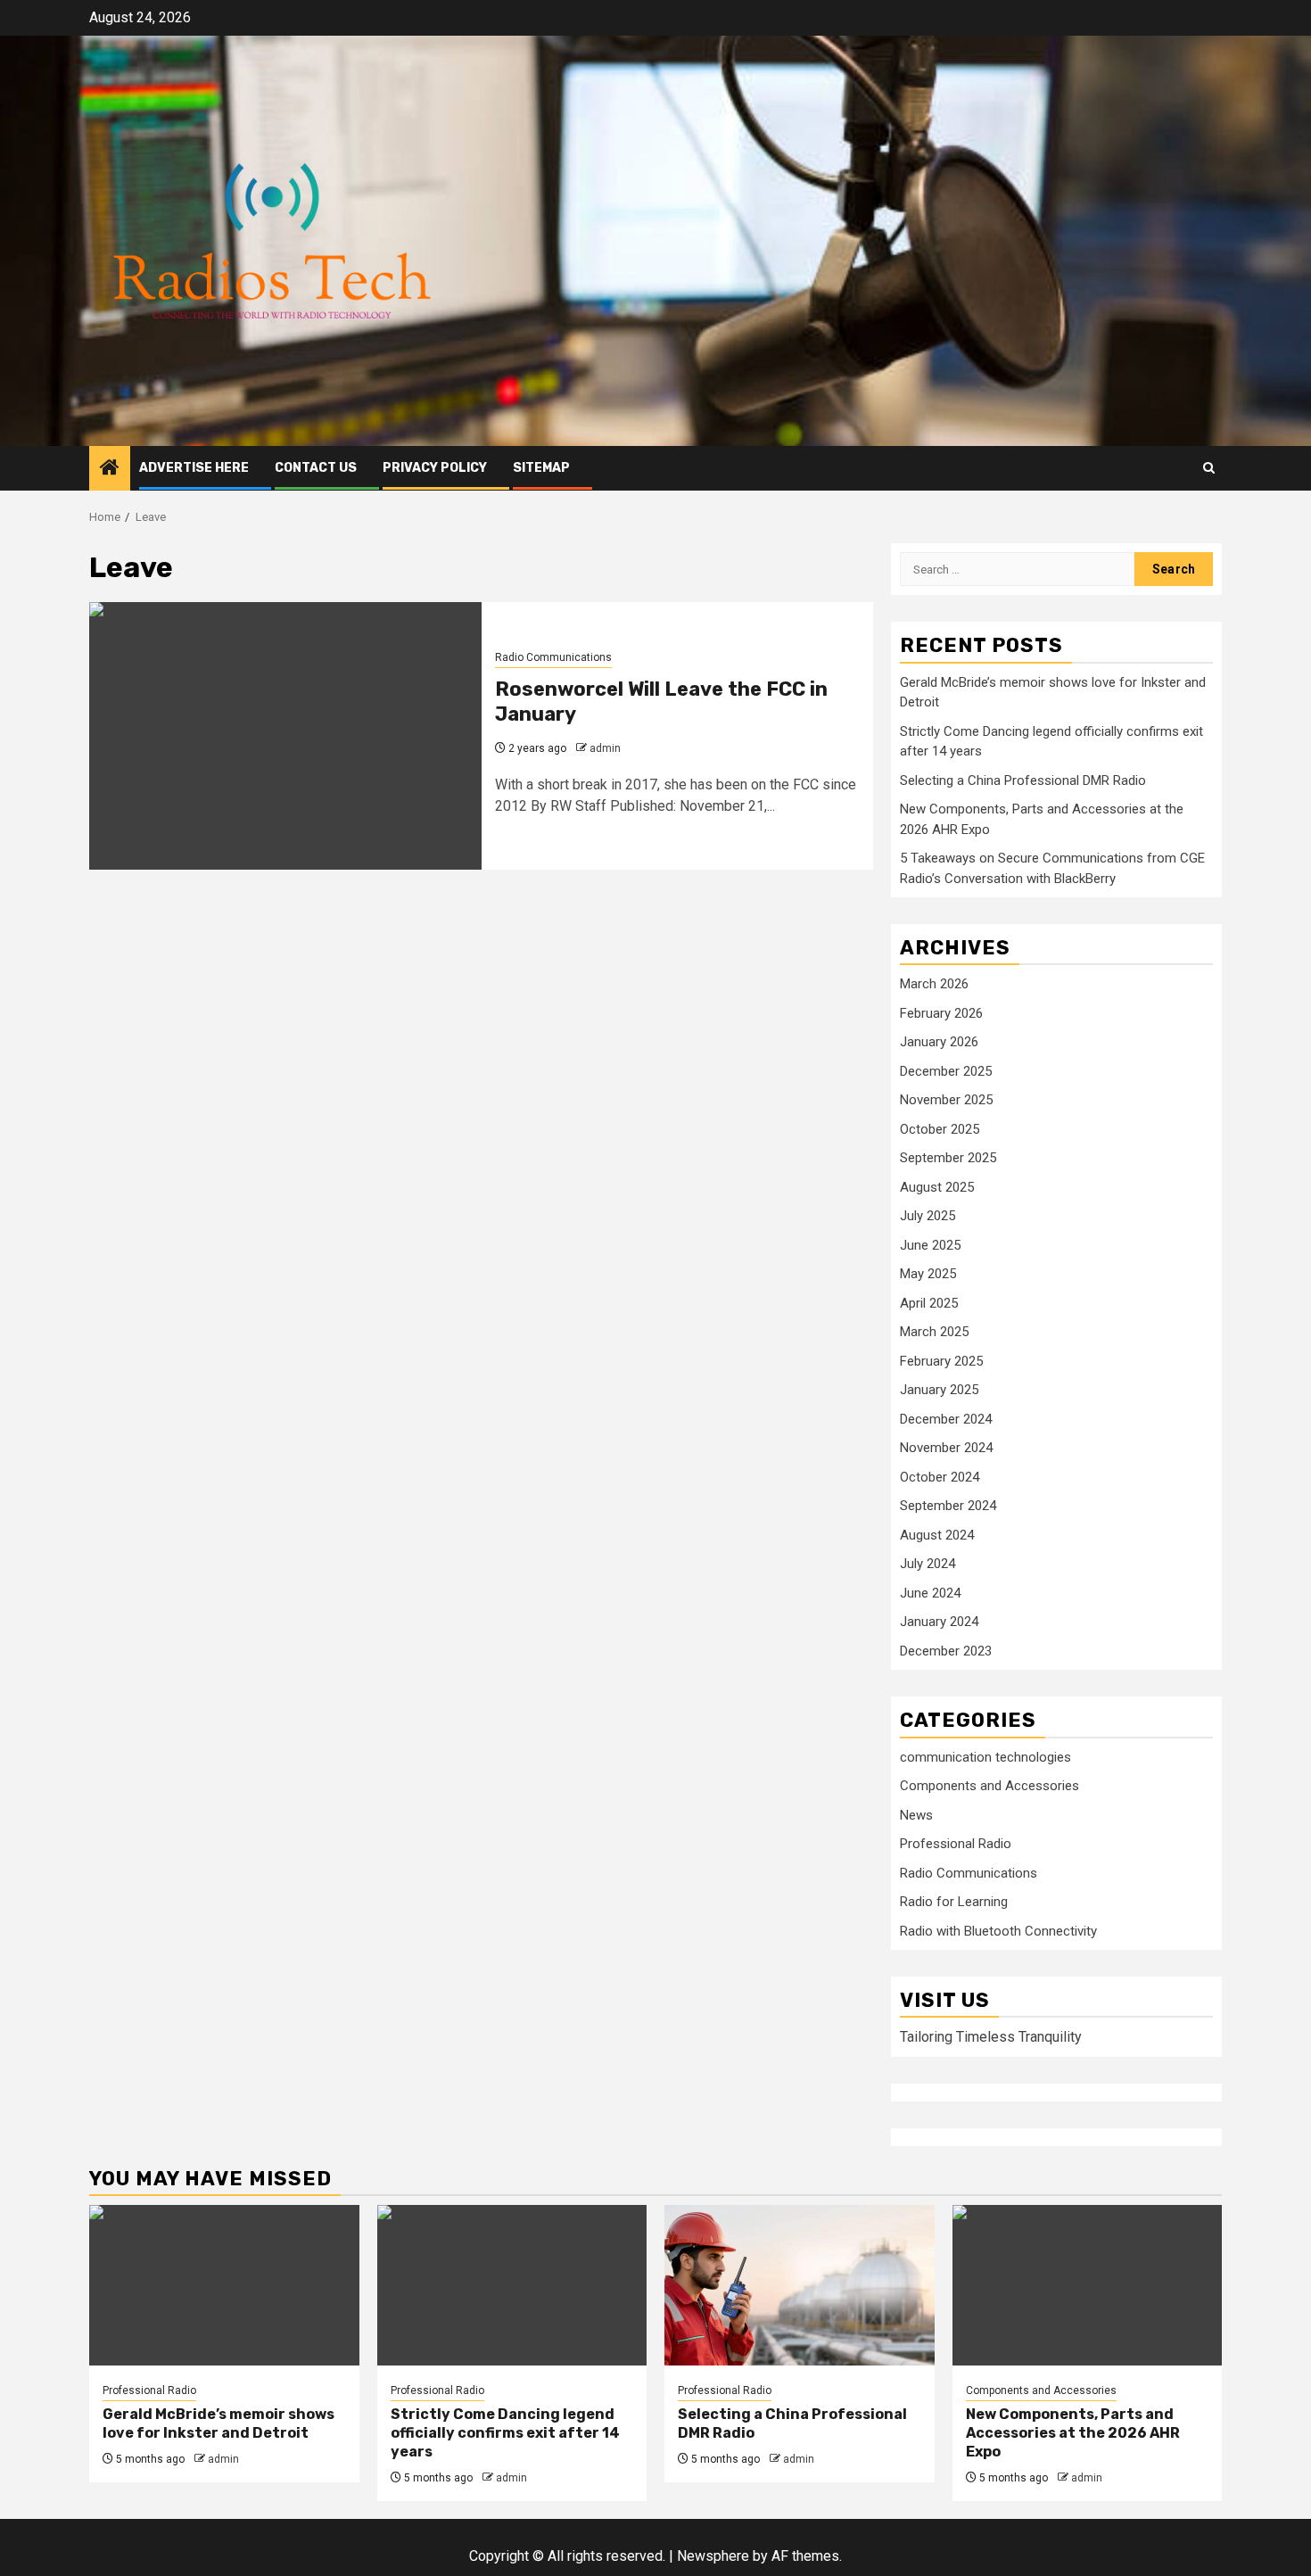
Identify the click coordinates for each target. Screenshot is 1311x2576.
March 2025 (934, 1332)
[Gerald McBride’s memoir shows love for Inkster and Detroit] (224, 2285)
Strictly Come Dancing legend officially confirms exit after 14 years (505, 2433)
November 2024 (946, 1448)
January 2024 (939, 1622)
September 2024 (948, 1506)
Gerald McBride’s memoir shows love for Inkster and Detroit (218, 2423)
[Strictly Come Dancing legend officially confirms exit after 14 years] (512, 2285)
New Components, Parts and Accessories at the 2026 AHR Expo (1073, 2433)
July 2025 (928, 1216)
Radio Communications (553, 657)
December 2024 (946, 1419)
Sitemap (541, 468)
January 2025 (939, 1390)
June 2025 (930, 1245)
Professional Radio (956, 1844)
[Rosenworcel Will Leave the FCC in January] (285, 736)
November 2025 (946, 1100)
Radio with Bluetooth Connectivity (998, 1931)
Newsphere (713, 2556)
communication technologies (985, 1757)
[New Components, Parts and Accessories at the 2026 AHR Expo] (1088, 2285)
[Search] (1209, 468)
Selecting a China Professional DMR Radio (1023, 780)
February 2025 (941, 1361)
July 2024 (928, 1564)
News (916, 1815)
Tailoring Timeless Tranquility (991, 2037)
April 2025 (929, 1303)
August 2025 (937, 1187)
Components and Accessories (989, 1786)
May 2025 (928, 1274)
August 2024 (937, 1535)
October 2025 (940, 1129)
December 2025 (946, 1071)
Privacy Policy (435, 468)
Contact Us (316, 468)
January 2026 (939, 1042)
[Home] (110, 469)
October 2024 (940, 1477)
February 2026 (941, 1013)
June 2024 (930, 1593)
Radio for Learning (954, 1902)
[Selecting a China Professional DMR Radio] (800, 2285)
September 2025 (948, 1158)
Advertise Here (194, 468)
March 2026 (934, 984)
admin (605, 748)
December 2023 (946, 1651)
